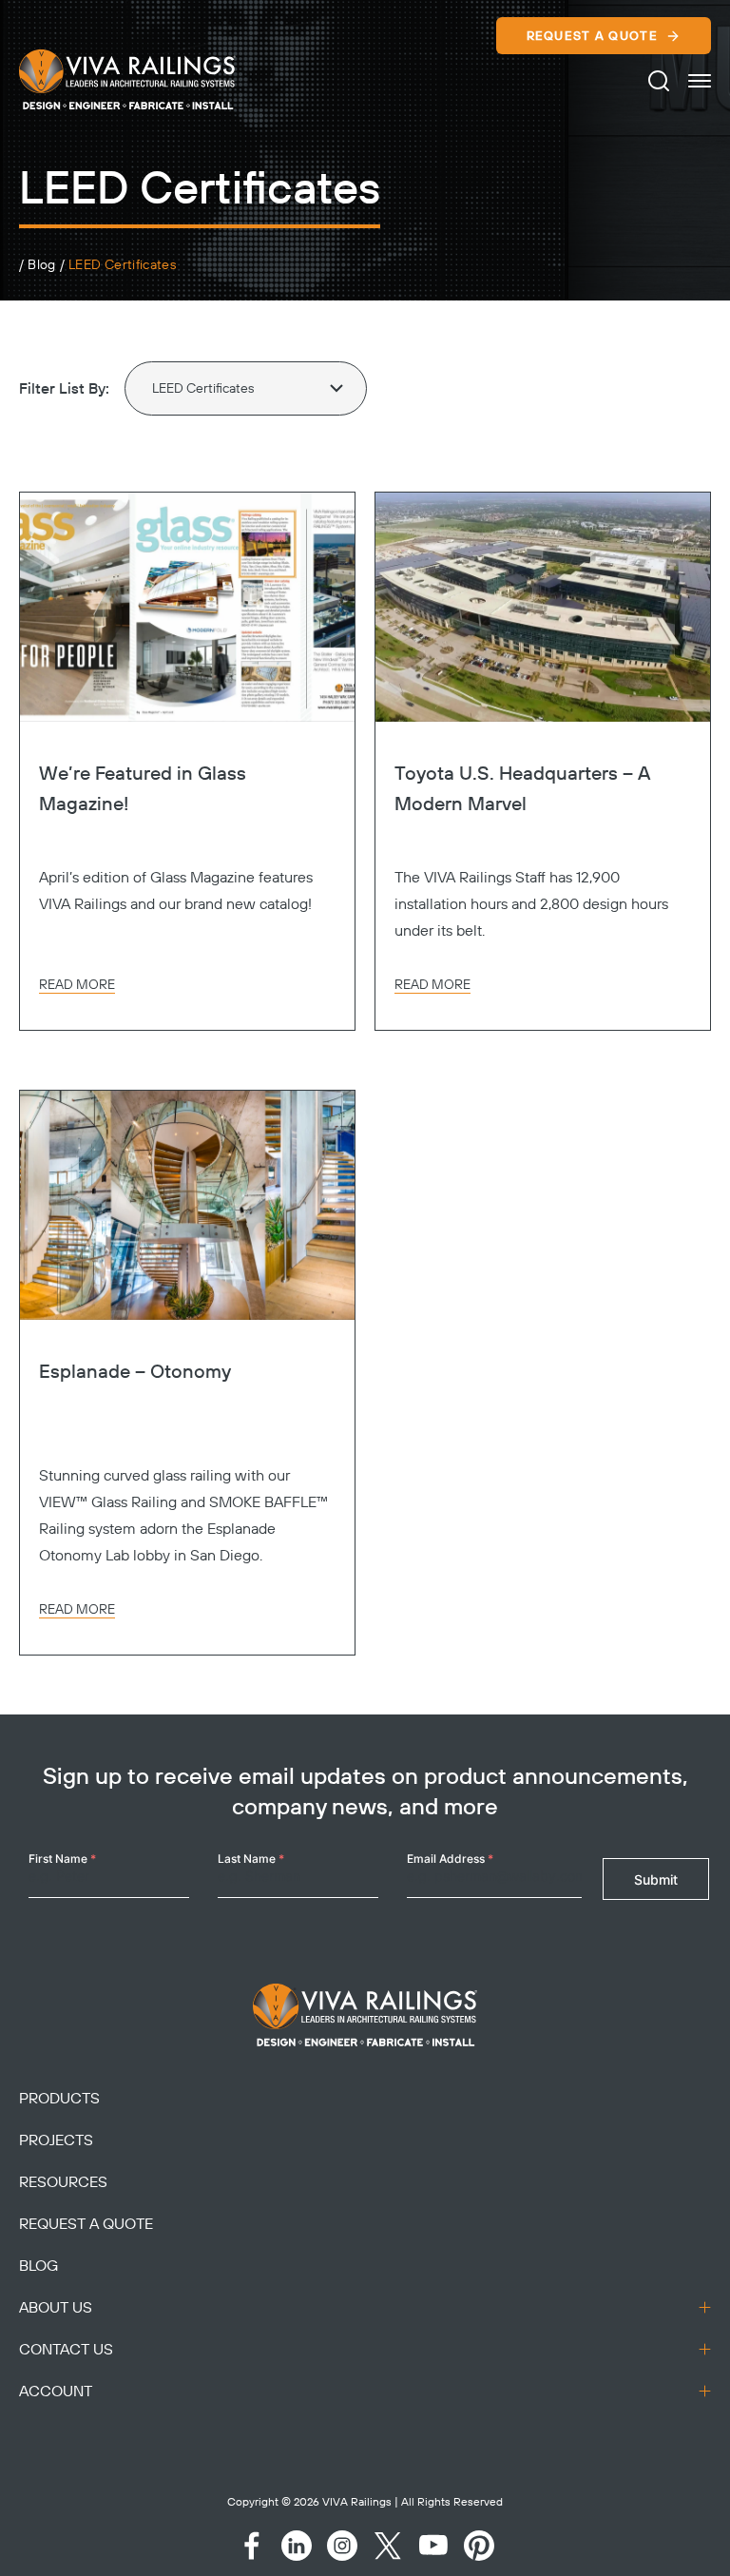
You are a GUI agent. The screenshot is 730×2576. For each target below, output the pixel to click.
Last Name (251, 1859)
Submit (656, 1879)
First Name (62, 1859)
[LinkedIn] (297, 2546)
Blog (41, 266)
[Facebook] (251, 2546)
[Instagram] (342, 2546)
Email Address (450, 1859)
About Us (56, 2308)
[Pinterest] (479, 2546)
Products (59, 2099)
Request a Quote (593, 36)
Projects (56, 2140)
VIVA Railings (357, 2502)
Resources (63, 2182)
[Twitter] (388, 2546)
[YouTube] (433, 2546)
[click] (700, 81)
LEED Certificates (122, 266)
